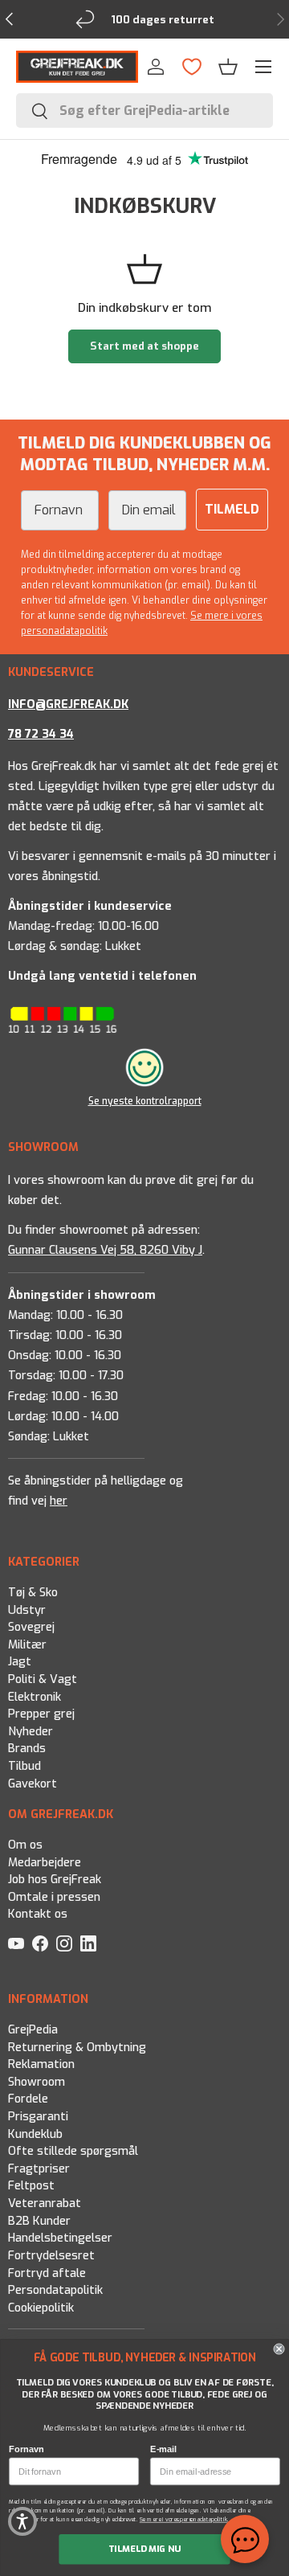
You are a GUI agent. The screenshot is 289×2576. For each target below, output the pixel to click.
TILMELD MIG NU (145, 2549)
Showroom (37, 2082)
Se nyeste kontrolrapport (145, 1101)
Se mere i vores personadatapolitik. (185, 2519)
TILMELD (232, 509)
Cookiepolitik (41, 2308)
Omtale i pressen (54, 1897)
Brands (27, 1749)
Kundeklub (35, 2134)
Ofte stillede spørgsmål (73, 2151)
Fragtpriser (39, 2169)
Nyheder (31, 1732)
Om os (25, 1845)
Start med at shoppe (144, 346)
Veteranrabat (45, 2203)
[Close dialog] (279, 2349)
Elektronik (35, 1696)
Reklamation (41, 2064)
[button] (22, 2521)
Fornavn (26, 2449)
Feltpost (31, 2186)
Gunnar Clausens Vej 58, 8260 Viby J (105, 1249)
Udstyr (27, 1609)
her (59, 1502)
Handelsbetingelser (60, 2238)
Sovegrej (31, 1627)
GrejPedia (33, 2030)
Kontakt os (38, 1915)
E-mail (163, 2449)
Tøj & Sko (33, 1593)
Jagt (20, 1662)
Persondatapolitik (55, 2290)
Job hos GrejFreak (55, 1880)
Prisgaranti (38, 2117)
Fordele (28, 2099)
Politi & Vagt (43, 1679)
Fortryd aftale (47, 2273)
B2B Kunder (39, 2221)
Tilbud (24, 1766)
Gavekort (33, 1783)
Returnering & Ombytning (77, 2047)
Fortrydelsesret (51, 2256)
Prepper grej (41, 1714)
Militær (27, 1645)
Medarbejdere (45, 1863)
